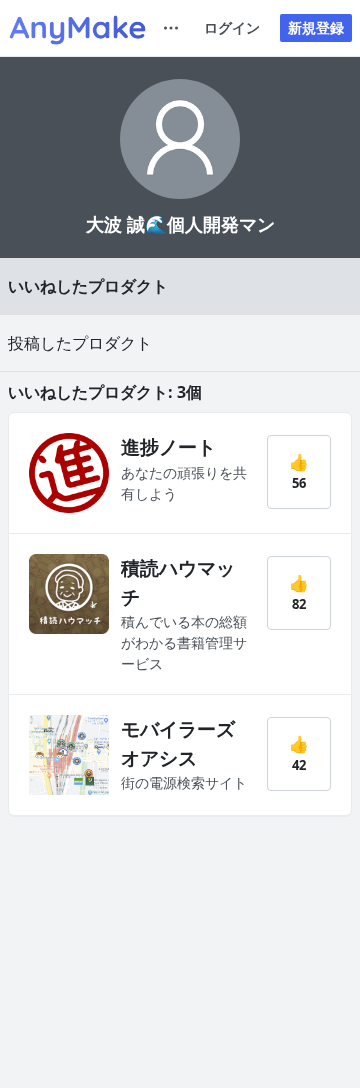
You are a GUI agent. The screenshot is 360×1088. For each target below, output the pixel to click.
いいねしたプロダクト (88, 286)
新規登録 (316, 27)
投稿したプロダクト (80, 343)
